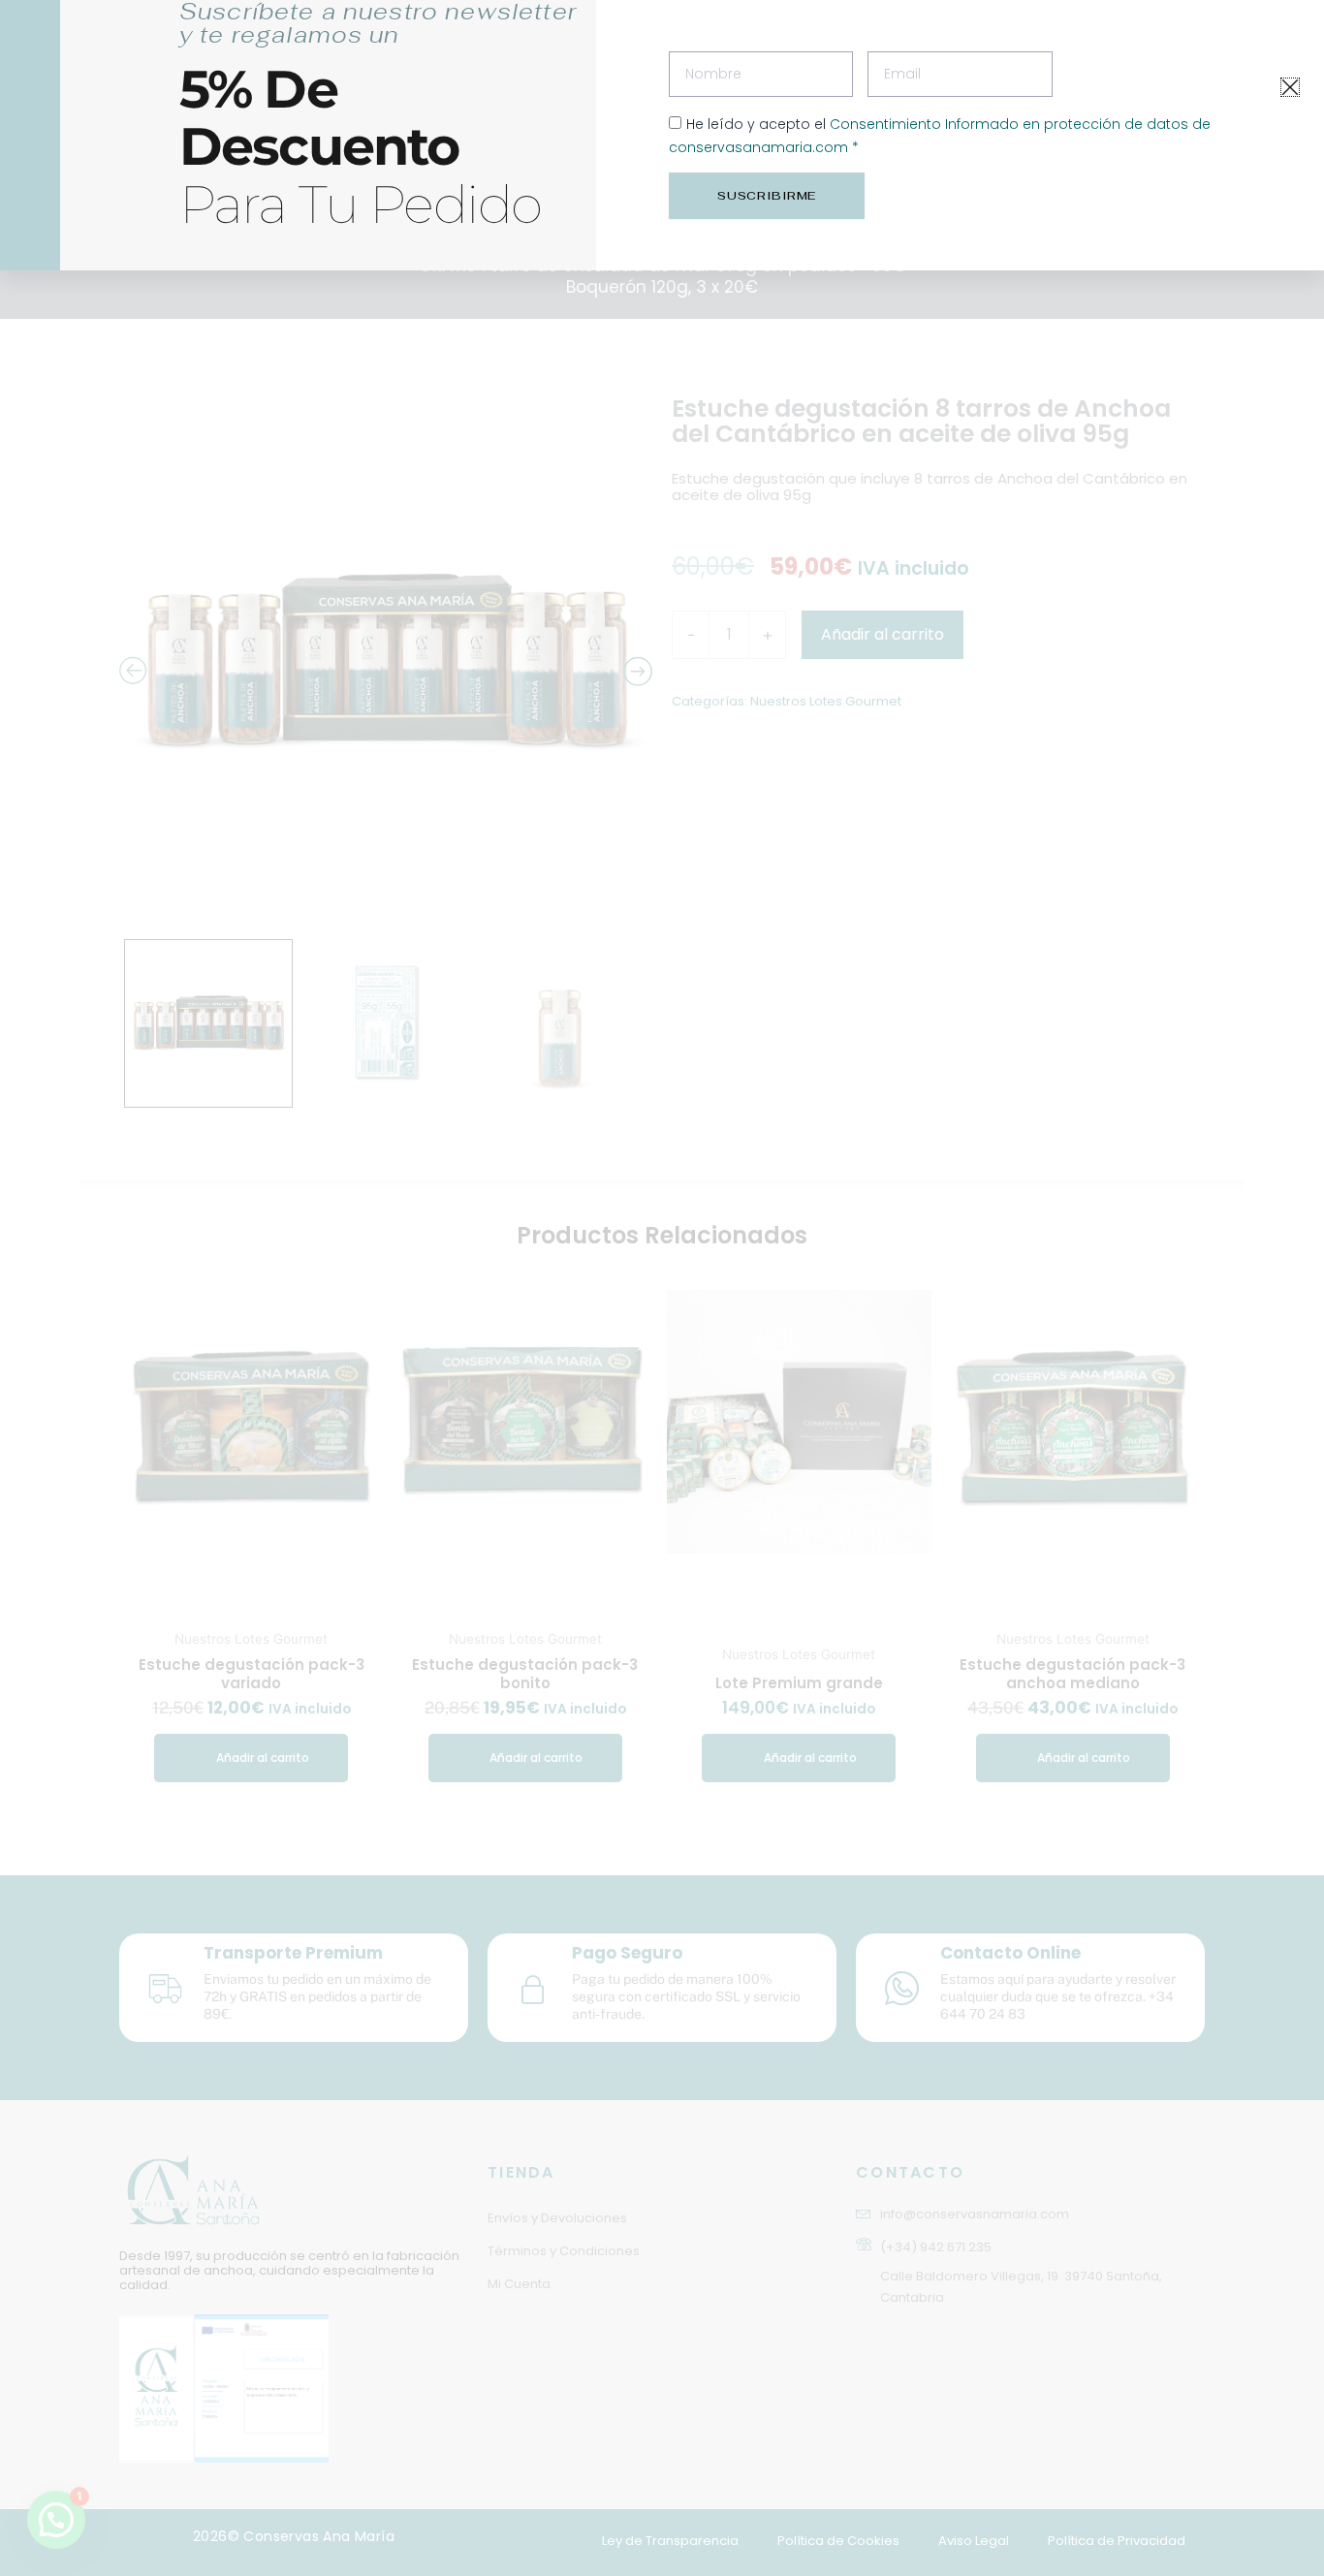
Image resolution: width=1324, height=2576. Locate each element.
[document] (662, 1288)
